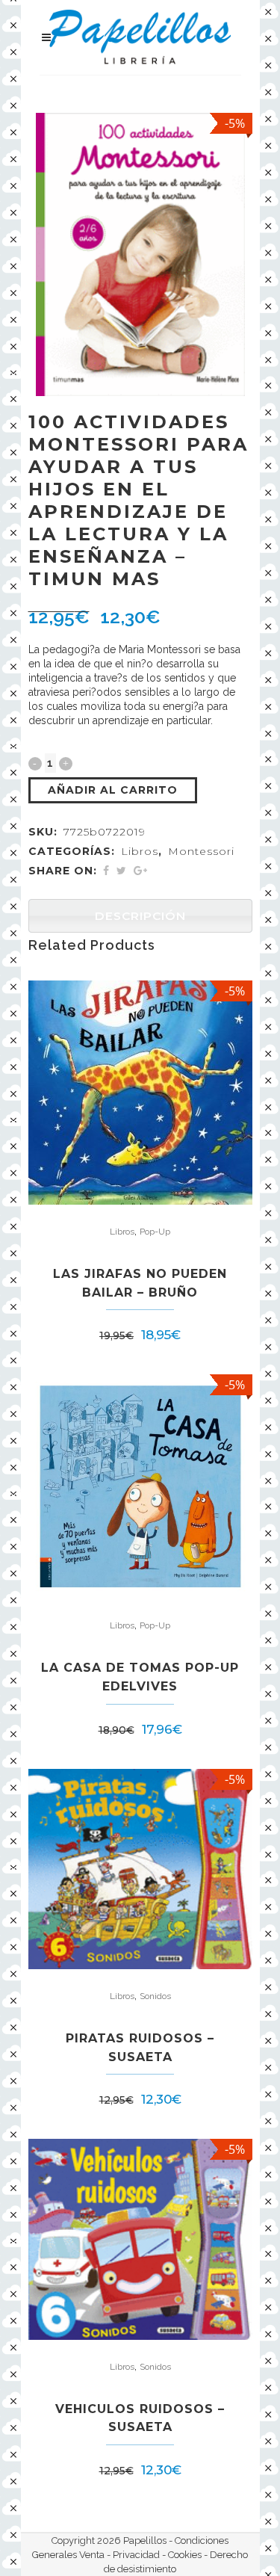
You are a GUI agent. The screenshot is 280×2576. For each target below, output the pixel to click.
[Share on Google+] (140, 871)
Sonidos (155, 1996)
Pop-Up (155, 1232)
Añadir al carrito (113, 790)
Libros (140, 851)
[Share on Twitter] (121, 871)
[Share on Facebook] (106, 871)
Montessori (201, 851)
